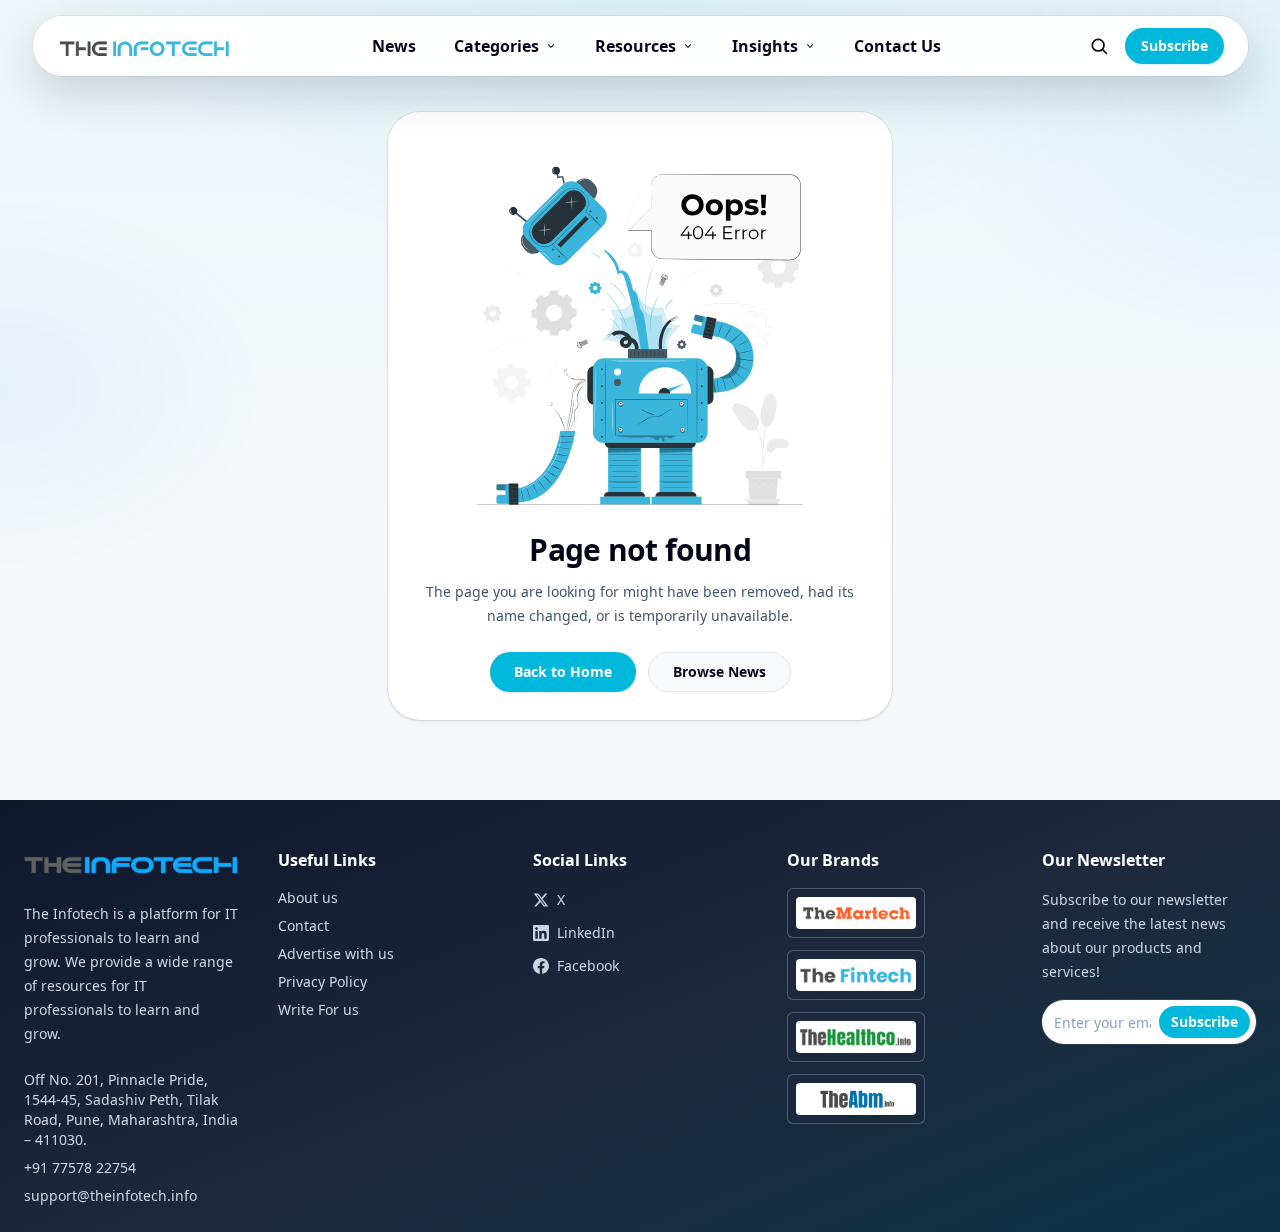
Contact (303, 925)
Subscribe (1174, 45)
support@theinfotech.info (110, 1195)
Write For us (318, 1009)
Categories (496, 46)
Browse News (719, 671)
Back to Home (563, 671)
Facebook (588, 965)
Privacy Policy (322, 981)
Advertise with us (336, 953)
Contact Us (897, 46)
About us (308, 897)
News (394, 46)
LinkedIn (586, 932)
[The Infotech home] (145, 46)
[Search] (1099, 46)
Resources (635, 46)
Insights (765, 46)
